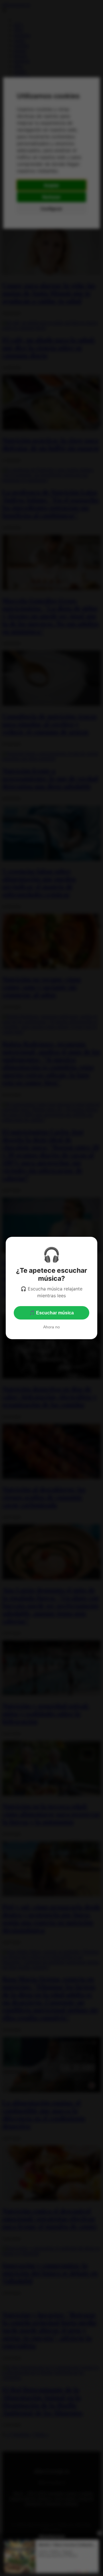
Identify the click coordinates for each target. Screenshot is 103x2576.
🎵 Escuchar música (51, 1313)
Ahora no (51, 1327)
